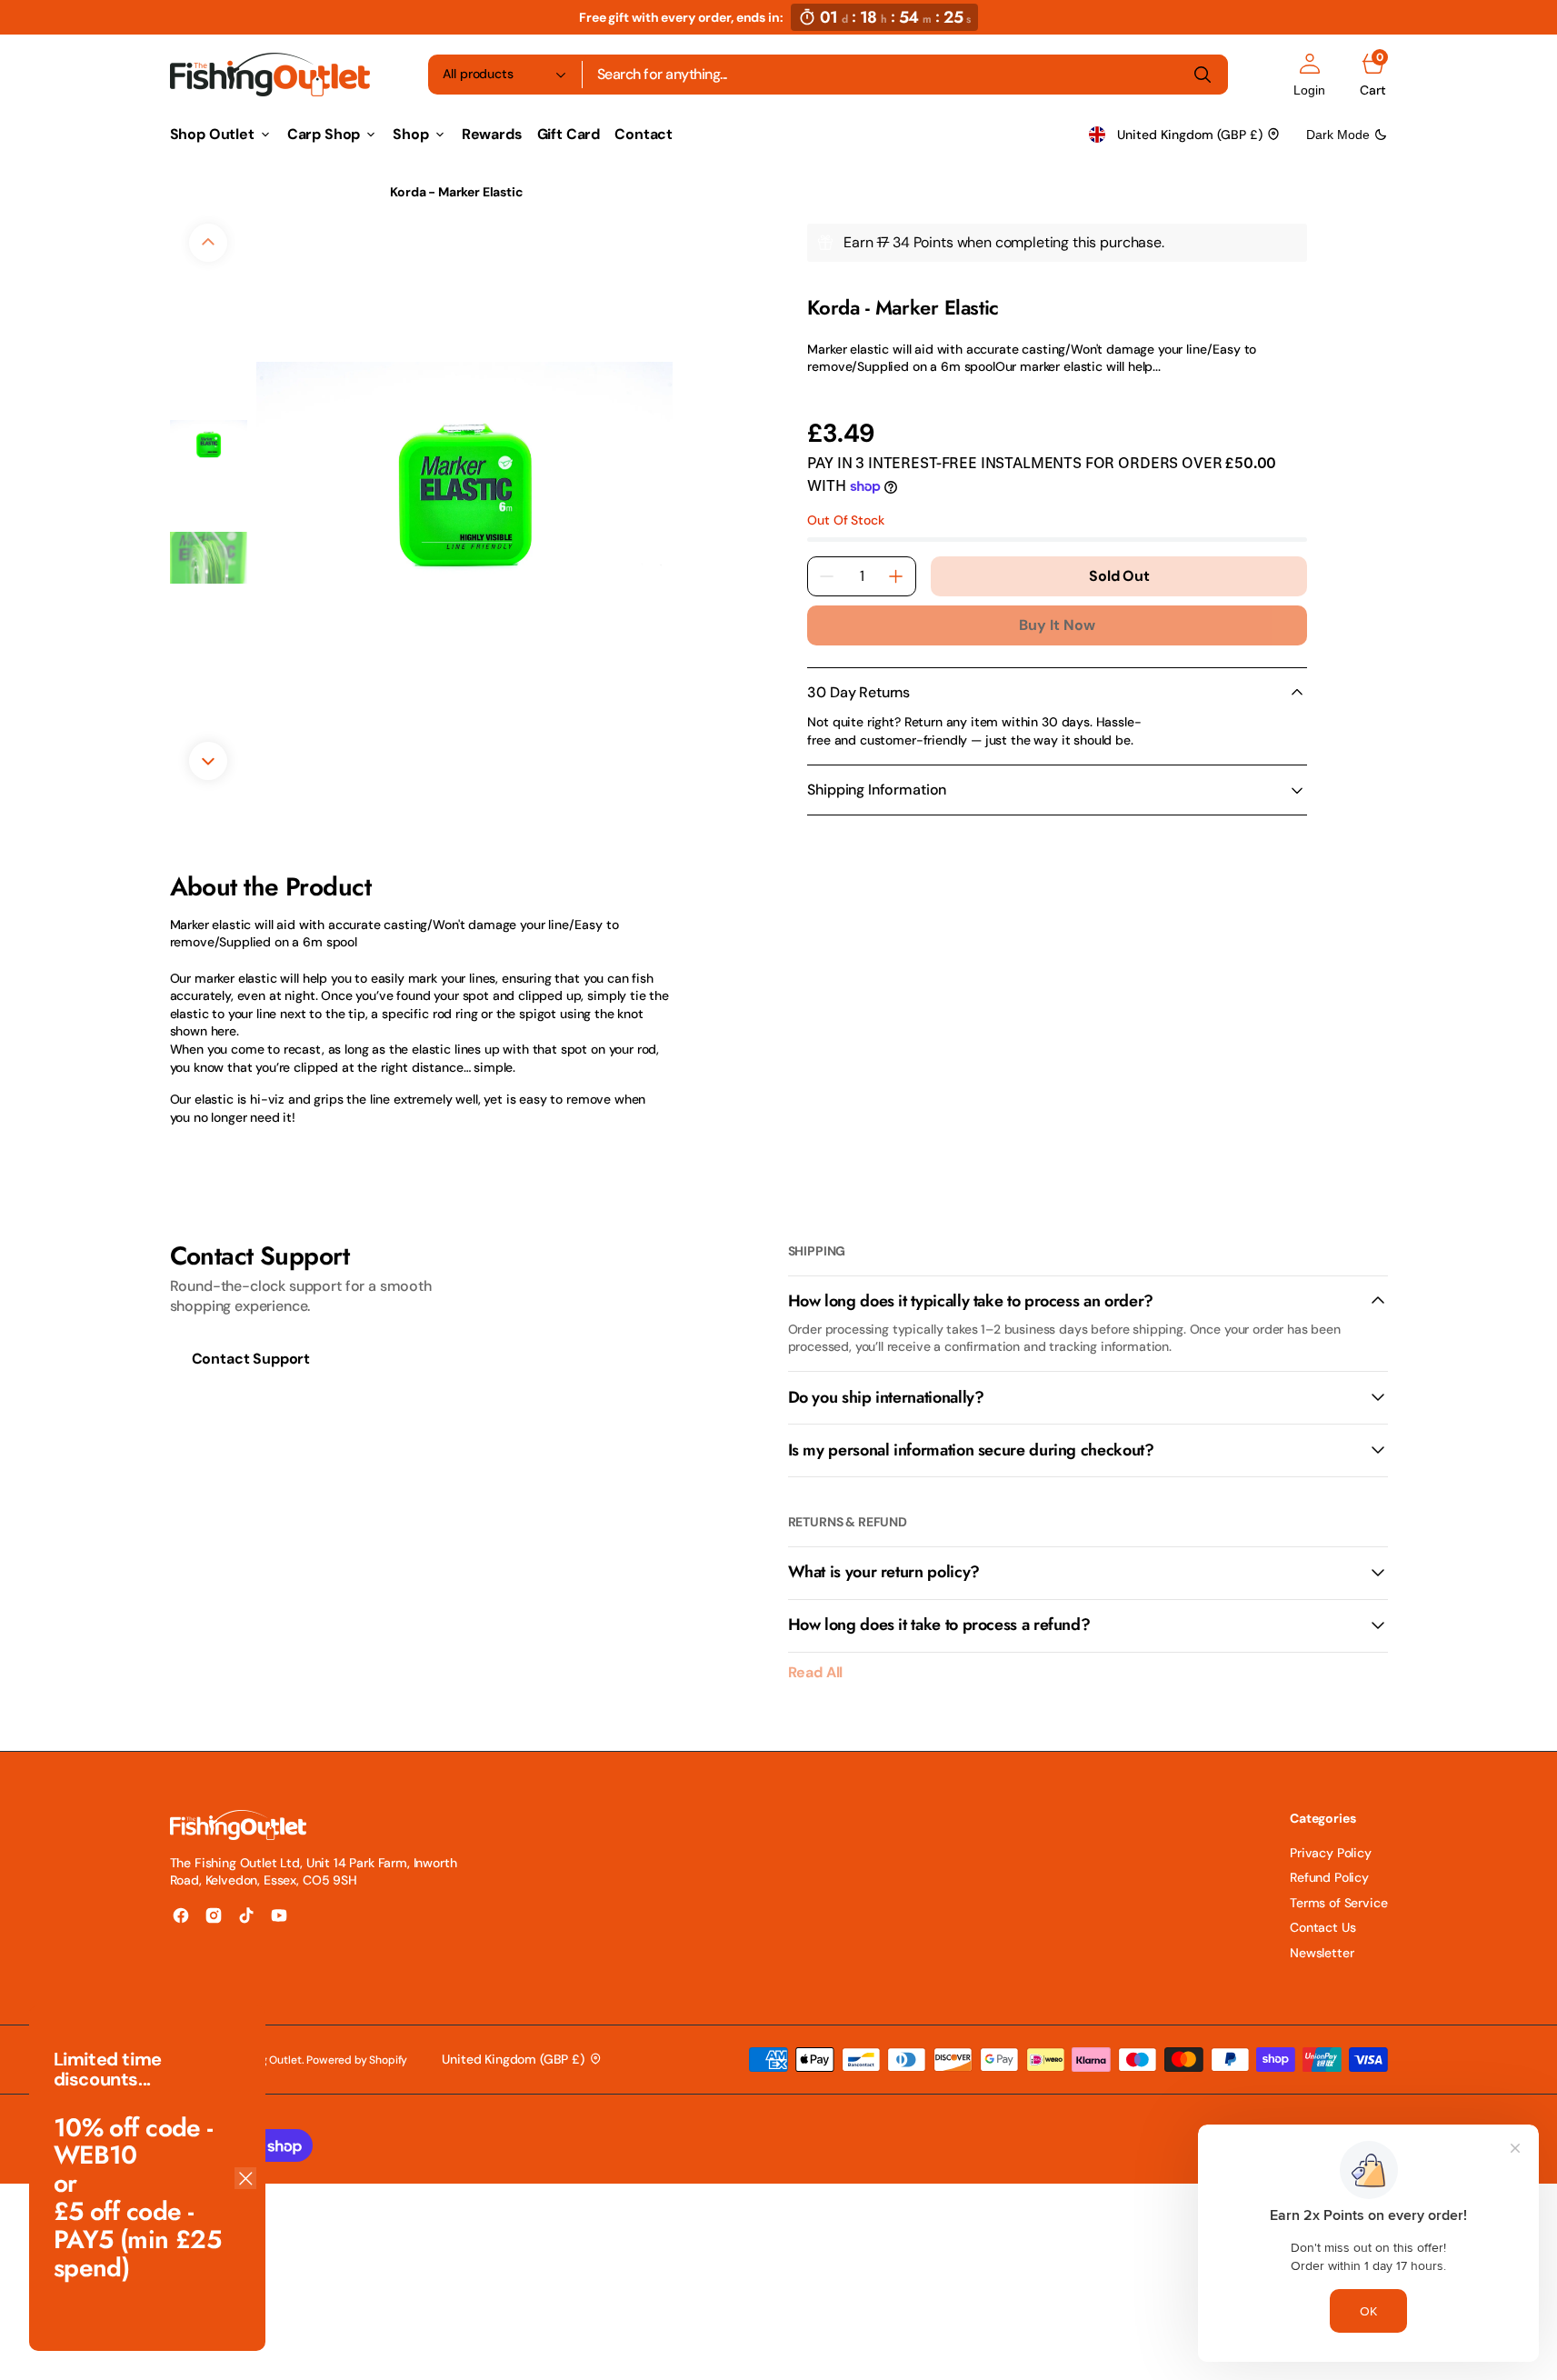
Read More (838, 392)
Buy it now (1057, 625)
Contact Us (1322, 1927)
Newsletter (1322, 1953)
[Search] (1203, 75)
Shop (246, 192)
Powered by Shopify (357, 2060)
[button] (1309, 75)
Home (187, 192)
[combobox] (905, 75)
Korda (823, 285)
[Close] (245, 2178)
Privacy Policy (1331, 1853)
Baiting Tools (325, 192)
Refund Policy (1329, 1877)
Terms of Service (1338, 1903)
